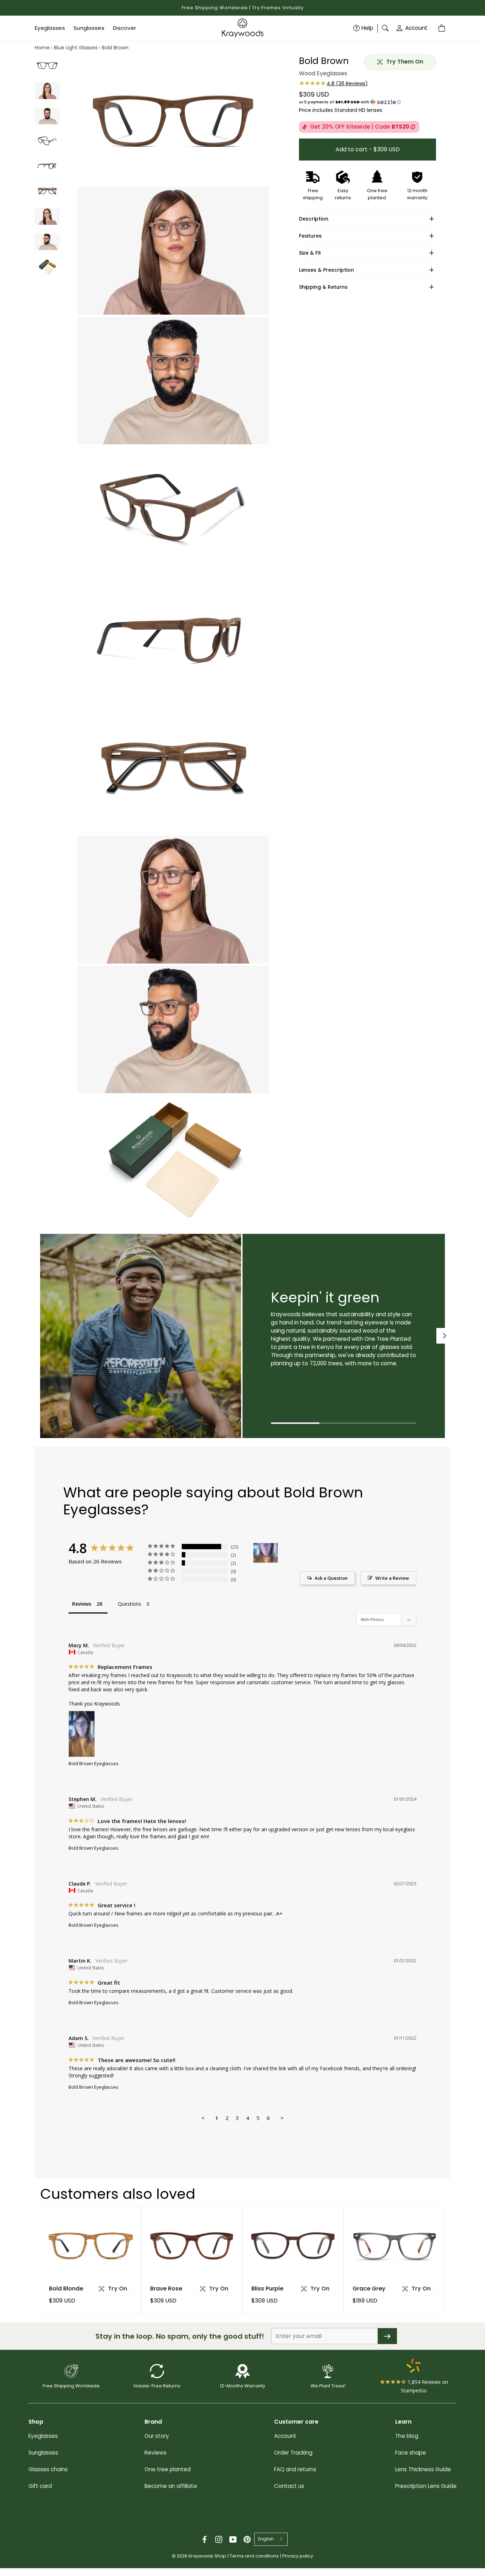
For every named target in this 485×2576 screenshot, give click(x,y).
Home (42, 48)
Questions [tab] (130, 1604)
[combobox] (271, 2539)
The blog (407, 2436)
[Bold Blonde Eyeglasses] (91, 2246)
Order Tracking (293, 2453)
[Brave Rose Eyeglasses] (192, 2246)
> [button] (282, 2118)
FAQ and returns (295, 2469)
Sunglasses (43, 2453)
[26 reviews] (333, 83)
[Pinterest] (247, 2539)
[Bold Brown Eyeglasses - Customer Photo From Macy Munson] (266, 1553)
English (266, 2539)
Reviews (156, 2453)
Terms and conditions (254, 2556)
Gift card (40, 2486)
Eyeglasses (43, 2436)
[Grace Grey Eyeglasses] (394, 2246)
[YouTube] (233, 2539)
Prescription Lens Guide (426, 2486)
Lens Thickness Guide (423, 2469)
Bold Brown (115, 48)
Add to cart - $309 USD (368, 149)
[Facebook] (205, 2539)
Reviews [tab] (82, 1604)
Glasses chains (48, 2469)
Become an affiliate (171, 2486)
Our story (157, 2436)
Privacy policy (298, 2556)
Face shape (411, 2453)
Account (416, 28)
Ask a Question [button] (331, 1578)
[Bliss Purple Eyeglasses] (293, 2246)
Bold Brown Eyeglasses (94, 1763)
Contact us (289, 2486)
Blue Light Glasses (76, 48)
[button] (367, 102)
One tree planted (168, 2469)
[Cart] (442, 28)
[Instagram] (219, 2539)
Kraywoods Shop (207, 2556)
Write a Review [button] (392, 1578)
